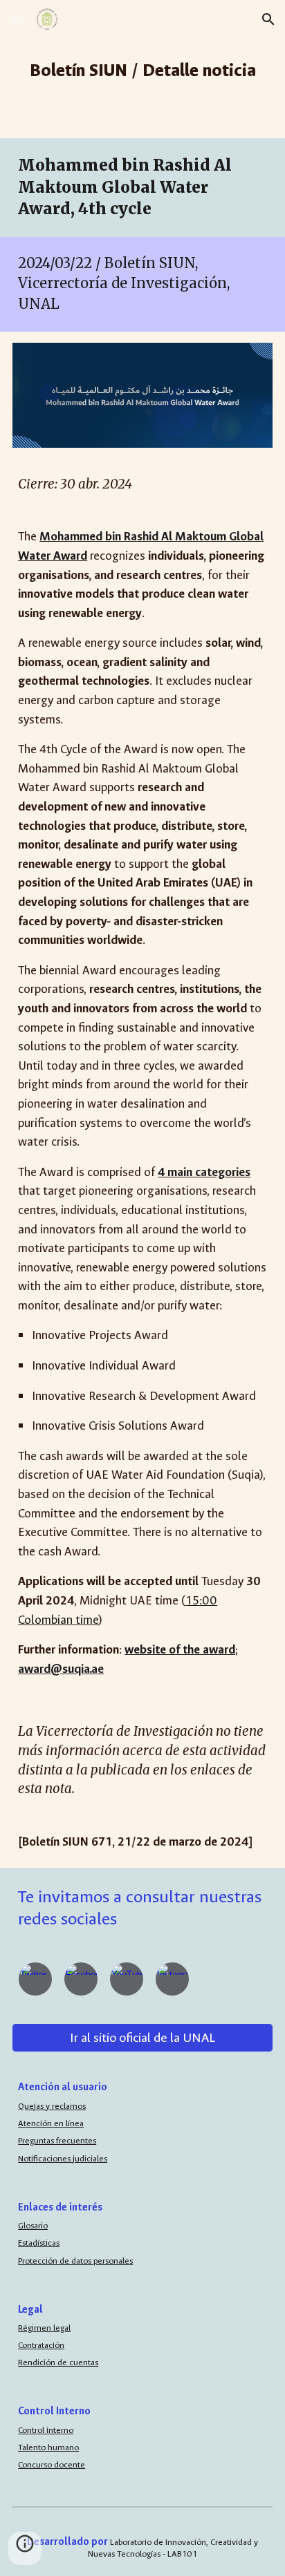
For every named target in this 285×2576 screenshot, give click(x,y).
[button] (17, 19)
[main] (142, 69)
